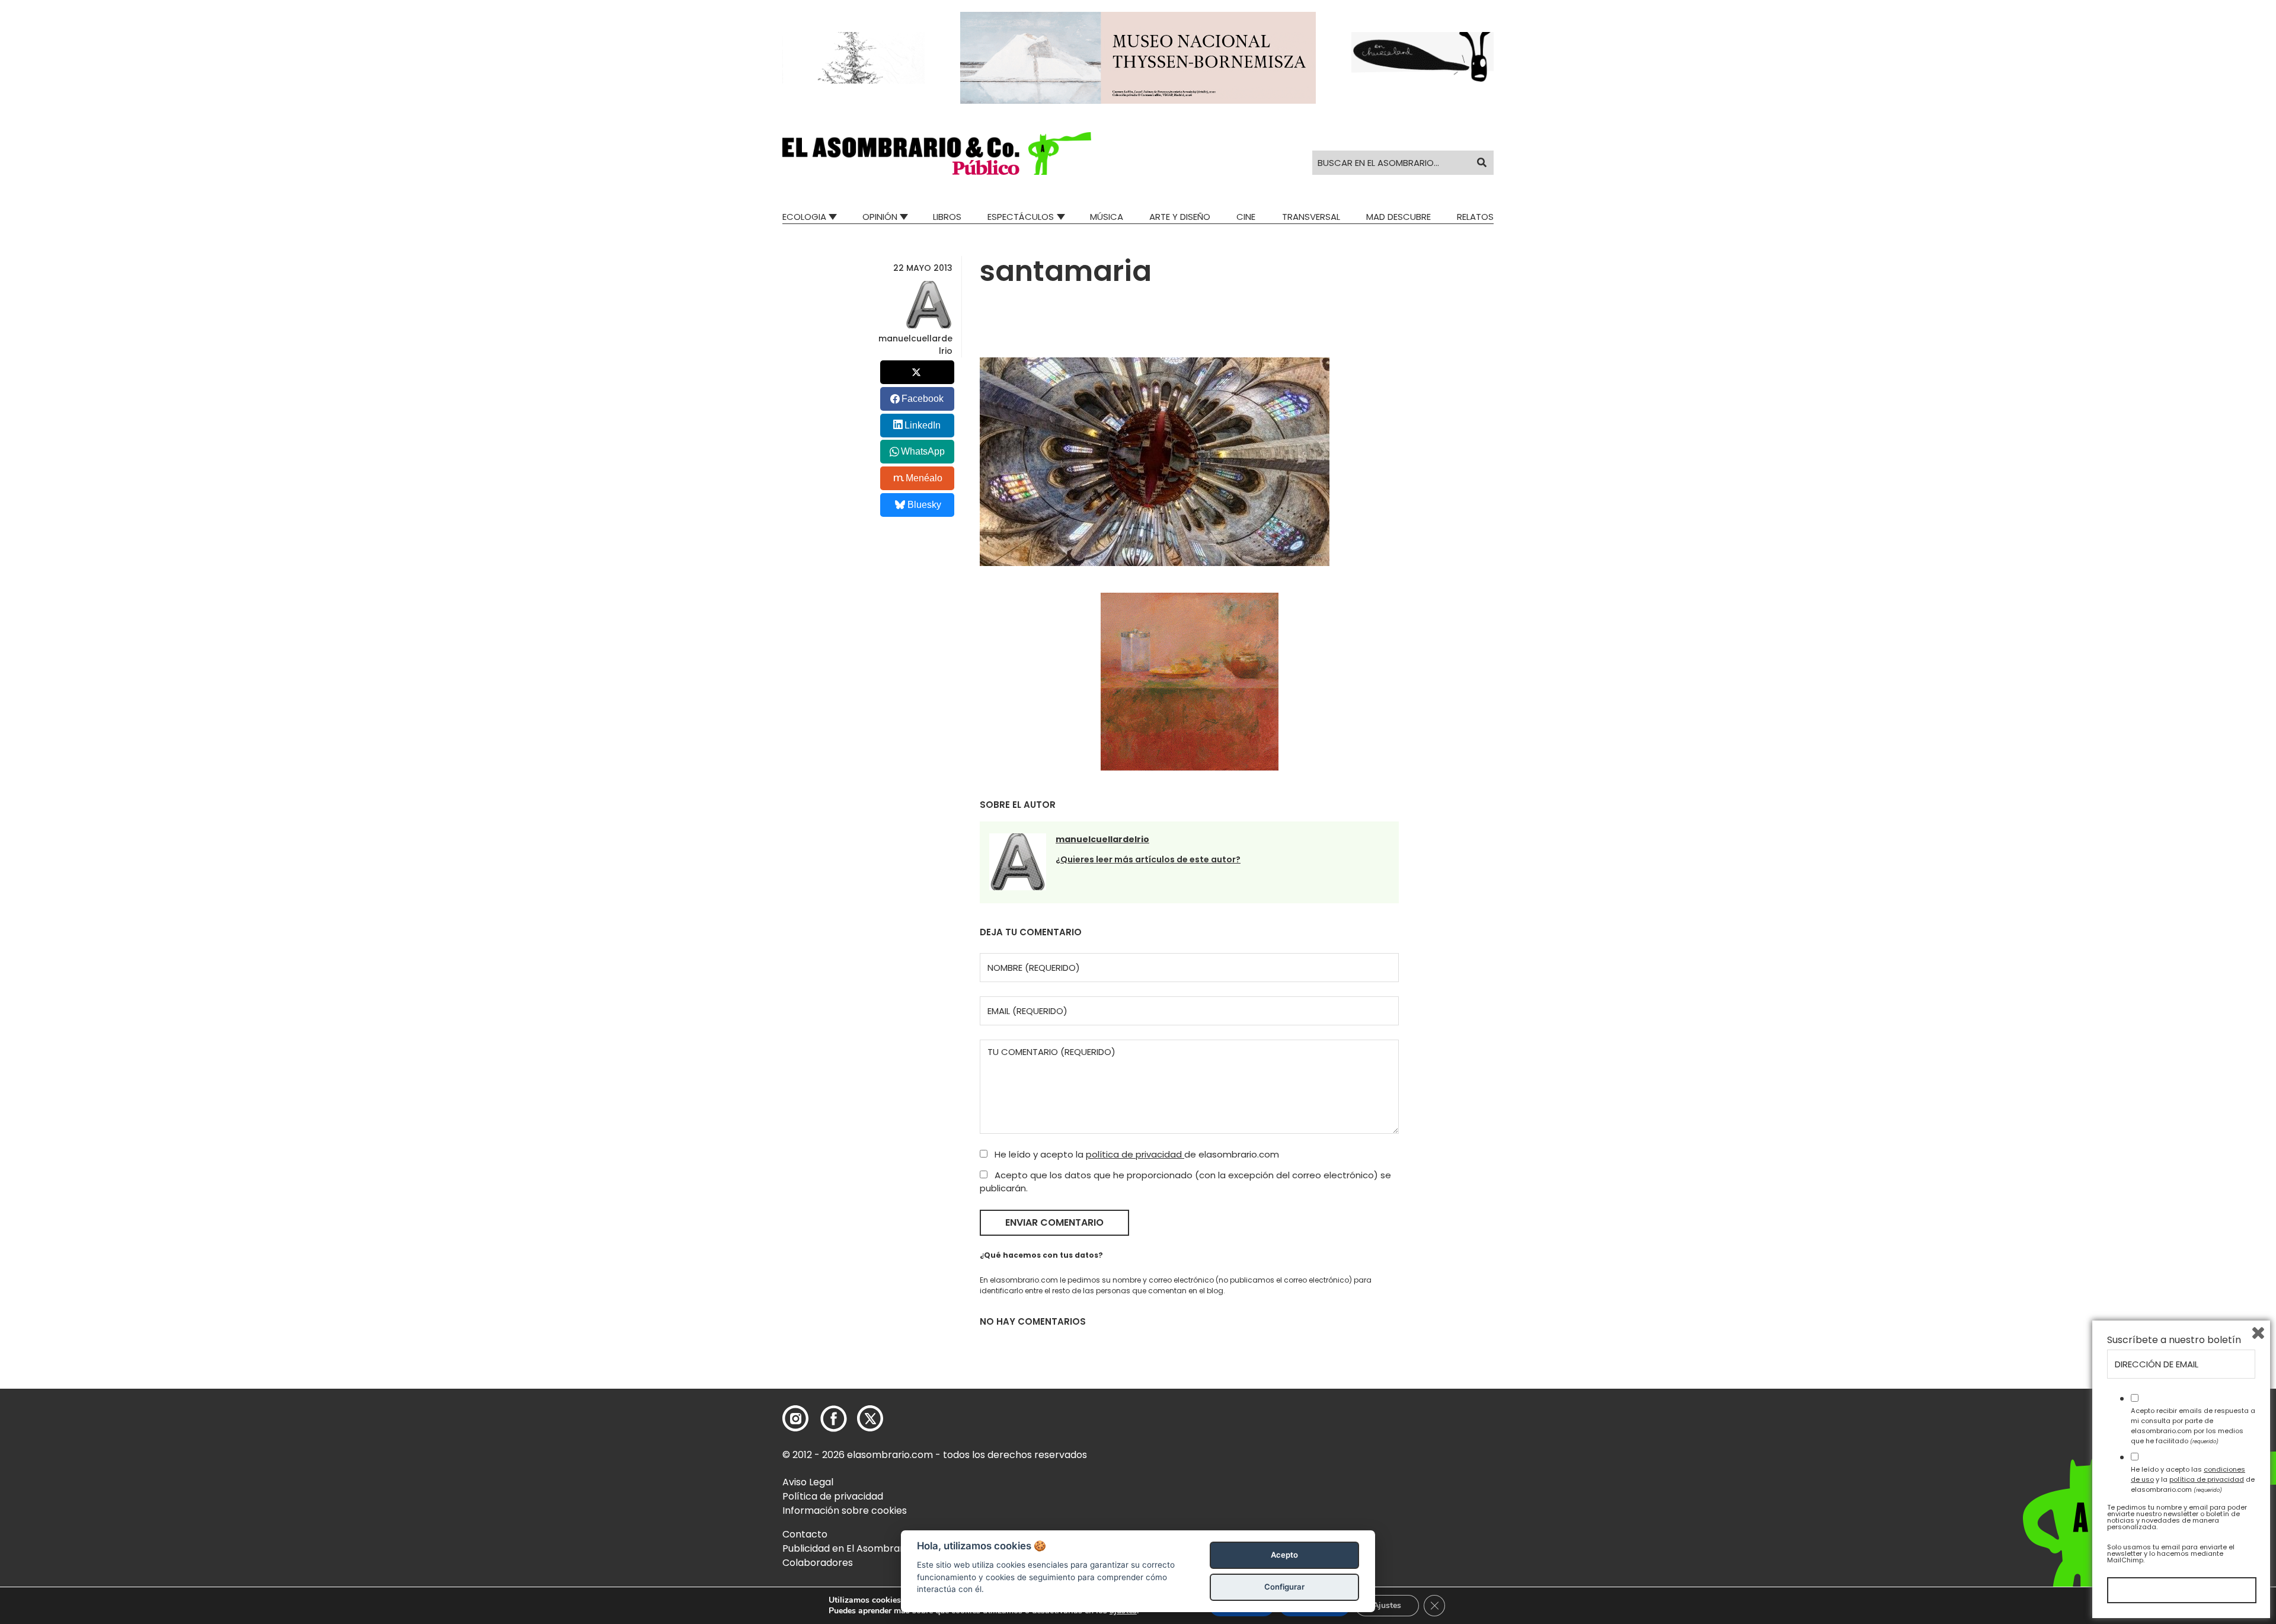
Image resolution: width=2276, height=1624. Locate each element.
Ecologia (804, 217)
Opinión (880, 217)
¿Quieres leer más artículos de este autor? (1148, 859)
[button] (937, 154)
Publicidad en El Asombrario (847, 1548)
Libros (947, 217)
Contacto (805, 1534)
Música (1107, 217)
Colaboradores (818, 1563)
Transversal (1311, 217)
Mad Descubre (1398, 217)
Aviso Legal (808, 1482)
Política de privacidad (833, 1496)
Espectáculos (1021, 217)
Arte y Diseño (1180, 217)
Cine (1246, 217)
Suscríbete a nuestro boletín (2174, 1340)
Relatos (1475, 217)
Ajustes (1387, 1605)
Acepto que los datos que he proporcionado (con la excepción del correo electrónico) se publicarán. (1185, 1182)
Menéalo (924, 478)
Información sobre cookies (845, 1510)
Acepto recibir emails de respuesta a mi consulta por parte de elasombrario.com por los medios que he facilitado (2193, 1425)
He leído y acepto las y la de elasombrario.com (2193, 1479)
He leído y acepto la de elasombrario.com (1136, 1154)
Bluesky (924, 505)
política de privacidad (1135, 1154)
